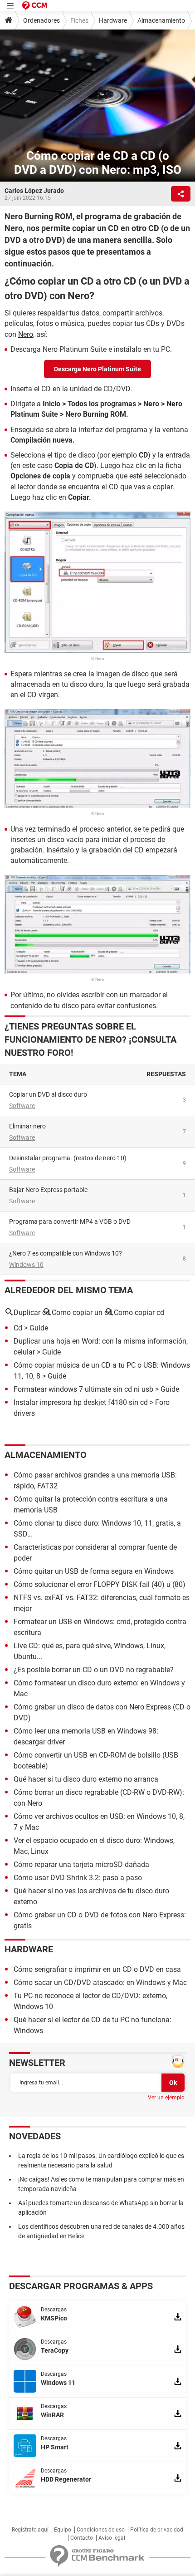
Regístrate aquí (30, 2530)
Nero (26, 334)
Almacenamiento (161, 20)
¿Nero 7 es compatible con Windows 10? (66, 1253)
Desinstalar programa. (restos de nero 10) (68, 1158)
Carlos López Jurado (34, 191)
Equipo (63, 2530)
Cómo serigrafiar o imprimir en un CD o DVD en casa (97, 1969)
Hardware (113, 20)
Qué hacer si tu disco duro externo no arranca (86, 1779)
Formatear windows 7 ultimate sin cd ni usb (83, 1389)
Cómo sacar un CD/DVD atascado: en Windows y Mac (100, 1982)
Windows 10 (26, 1265)
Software (22, 1106)
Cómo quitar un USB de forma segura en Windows (94, 1571)
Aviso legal (112, 2538)
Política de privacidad (157, 2530)
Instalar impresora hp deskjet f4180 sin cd (81, 1402)
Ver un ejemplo (166, 2098)
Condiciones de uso (101, 2530)
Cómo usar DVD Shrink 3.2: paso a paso (78, 1878)
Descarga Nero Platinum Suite (97, 369)
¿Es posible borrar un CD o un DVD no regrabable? (94, 1670)
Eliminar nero (27, 1126)
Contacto (82, 2538)
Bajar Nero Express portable (48, 1190)
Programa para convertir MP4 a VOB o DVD (70, 1222)
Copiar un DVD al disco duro (48, 1094)
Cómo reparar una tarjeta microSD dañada (81, 1864)
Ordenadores (41, 20)
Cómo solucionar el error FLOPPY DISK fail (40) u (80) (100, 1584)
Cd (18, 1328)
